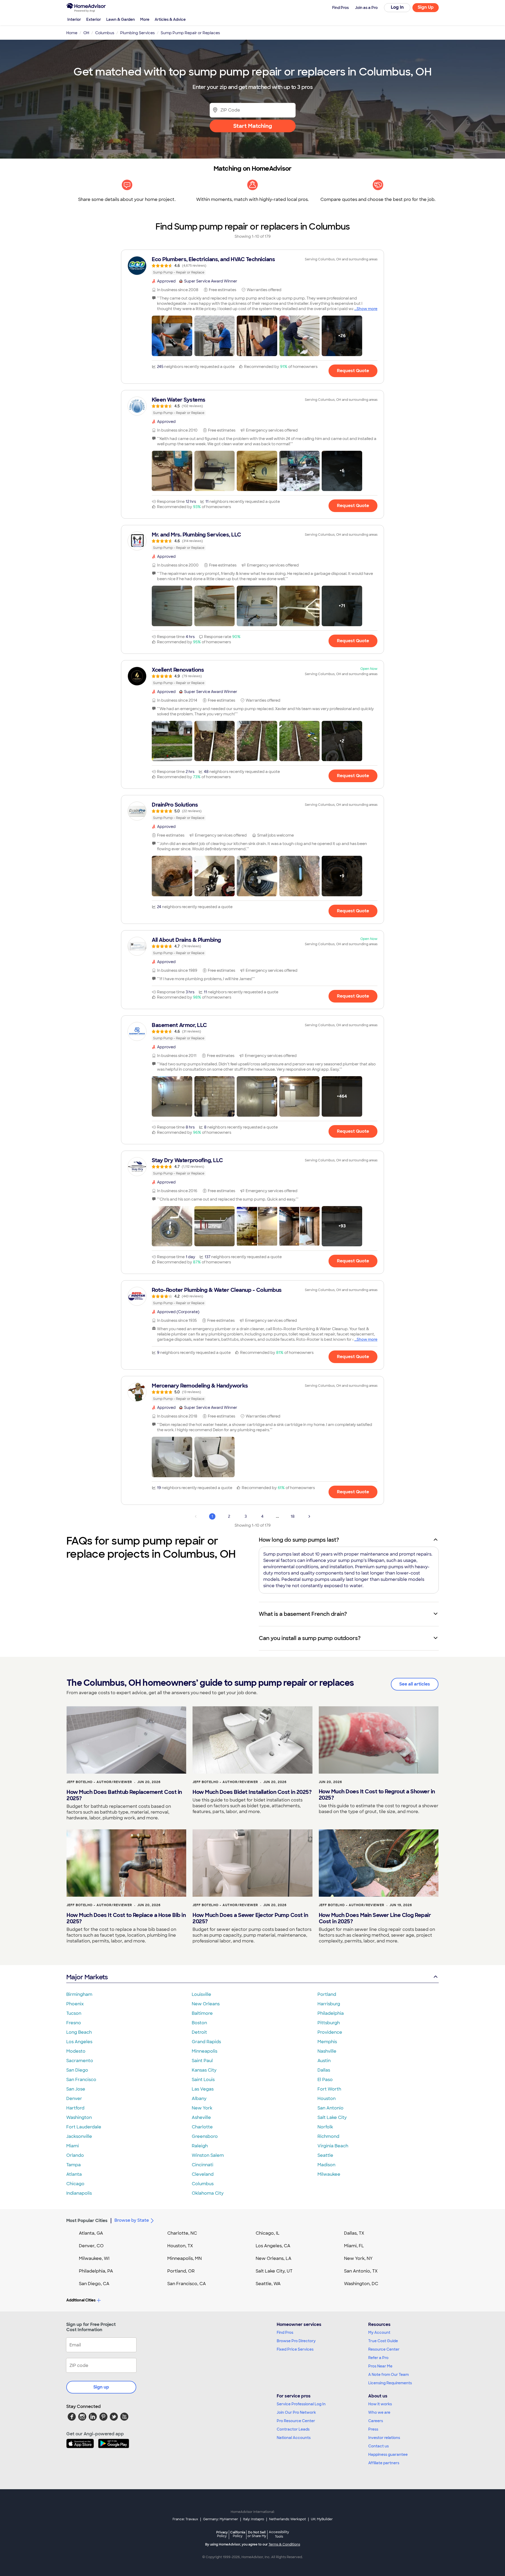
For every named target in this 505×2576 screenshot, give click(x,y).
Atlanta (74, 2174)
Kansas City (204, 2070)
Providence (330, 2032)
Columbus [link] (105, 33)
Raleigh (200, 2146)
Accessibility (279, 2534)
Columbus (203, 2184)
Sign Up (426, 7)
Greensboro (205, 2136)
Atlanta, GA (91, 2233)
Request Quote (353, 371)
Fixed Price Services (295, 2349)
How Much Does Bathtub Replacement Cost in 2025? (124, 1795)
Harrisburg (329, 2004)
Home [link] (72, 33)
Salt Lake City (332, 2117)
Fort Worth (329, 2089)
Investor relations (384, 2438)
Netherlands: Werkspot (287, 2519)
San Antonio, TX (361, 2271)
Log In (397, 7)
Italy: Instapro (254, 2519)
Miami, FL (354, 2246)
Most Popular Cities (87, 2221)
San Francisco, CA (187, 2284)
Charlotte (202, 2127)
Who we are (379, 2412)
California (238, 2534)
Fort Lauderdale (84, 2127)
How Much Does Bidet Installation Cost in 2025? (252, 1792)
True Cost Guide (383, 2341)
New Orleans (206, 2004)
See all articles (415, 1684)
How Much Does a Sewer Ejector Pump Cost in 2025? (250, 1918)
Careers (376, 2421)
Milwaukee (329, 2174)
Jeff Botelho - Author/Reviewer (99, 1782)
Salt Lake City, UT (274, 2271)
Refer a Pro (378, 2358)
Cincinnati (203, 2165)
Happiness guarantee (388, 2454)
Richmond (328, 2136)
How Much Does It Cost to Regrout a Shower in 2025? (377, 1795)
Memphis (327, 2042)
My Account (379, 2332)
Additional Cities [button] (81, 2300)
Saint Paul (202, 2061)
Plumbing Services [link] (137, 33)
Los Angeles (79, 2042)
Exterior (94, 19)
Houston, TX (180, 2246)
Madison (326, 2165)
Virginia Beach (333, 2146)
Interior (74, 19)
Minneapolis (204, 2051)
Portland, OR (181, 2271)
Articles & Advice (170, 19)
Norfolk (325, 2127)
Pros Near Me (380, 2366)
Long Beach (79, 2032)
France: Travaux (185, 2519)
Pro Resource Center (296, 2421)
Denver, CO (91, 2246)
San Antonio (330, 2108)
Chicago (75, 2184)
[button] (172, 336)
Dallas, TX (354, 2233)
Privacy (222, 2534)
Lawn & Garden (121, 19)
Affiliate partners (384, 2463)
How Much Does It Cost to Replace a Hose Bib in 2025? (126, 1918)
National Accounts (294, 2438)
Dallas (324, 2070)
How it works (380, 2404)
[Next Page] (309, 1516)
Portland (327, 1994)
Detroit (199, 2032)
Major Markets (87, 1977)
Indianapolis (79, 2193)
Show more (367, 309)
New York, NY (358, 2258)
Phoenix (75, 2004)
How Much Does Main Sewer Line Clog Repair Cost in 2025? (375, 1918)
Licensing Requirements (390, 2383)
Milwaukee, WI (94, 2258)
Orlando (75, 2155)
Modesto (76, 2051)
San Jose (76, 2089)
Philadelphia (331, 2013)
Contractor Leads (293, 2429)
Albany (199, 2099)
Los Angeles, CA (273, 2246)
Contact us (378, 2446)
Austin (324, 2061)
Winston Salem (208, 2155)
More (145, 19)
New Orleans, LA (274, 2258)
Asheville (201, 2117)
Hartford (75, 2108)
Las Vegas (203, 2089)
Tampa (74, 2165)
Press (373, 2429)
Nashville (327, 2051)
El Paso (325, 2080)
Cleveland (203, 2174)
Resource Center (384, 2349)
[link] (252, 266)
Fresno (74, 2023)
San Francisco (81, 2080)
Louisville (201, 1994)
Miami (73, 2146)
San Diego (77, 2070)
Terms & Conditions (284, 2544)
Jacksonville (79, 2136)
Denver (74, 2099)
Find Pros (285, 2332)
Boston (199, 2023)
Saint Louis (203, 2080)
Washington (79, 2117)
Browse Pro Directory (296, 2341)
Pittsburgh (329, 2023)
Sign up (101, 2387)
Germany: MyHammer (221, 2519)
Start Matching (253, 126)
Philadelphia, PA (96, 2271)
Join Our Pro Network (296, 2412)
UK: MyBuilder (322, 2519)
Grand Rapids (206, 2042)
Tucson (74, 2013)
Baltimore (202, 2013)
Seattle (325, 2155)
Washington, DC (361, 2284)
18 (293, 1516)
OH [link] (86, 33)
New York (202, 2108)
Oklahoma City (208, 2193)
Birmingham (79, 1994)
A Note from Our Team (388, 2375)
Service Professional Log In (301, 2404)
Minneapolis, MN (185, 2258)
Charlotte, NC (182, 2233)
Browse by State (132, 2220)
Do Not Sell (257, 2534)
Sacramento (80, 2061)
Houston (327, 2099)
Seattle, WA (268, 2284)
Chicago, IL (268, 2233)
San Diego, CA (94, 2284)
